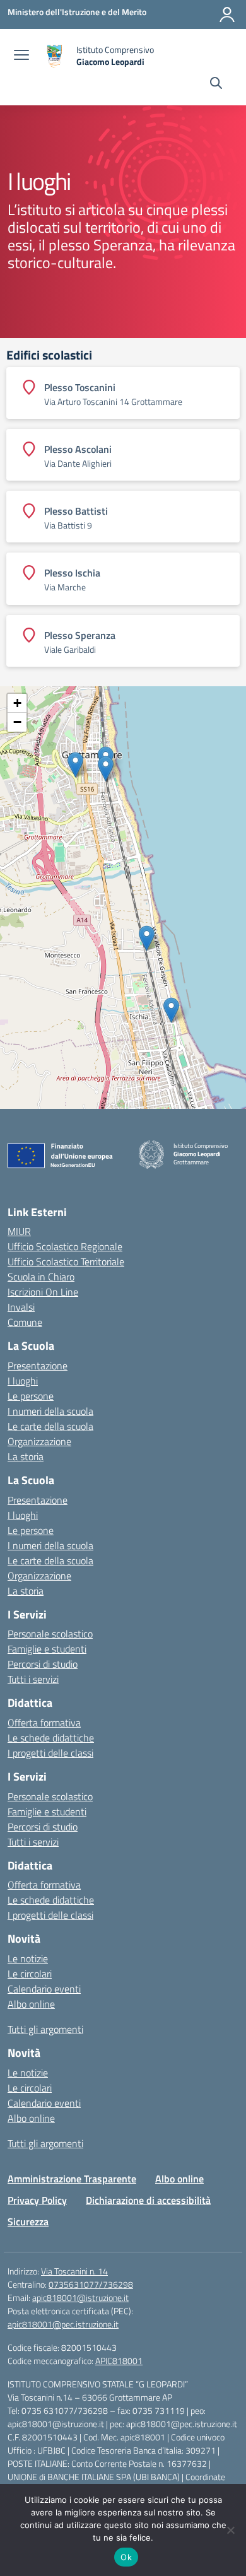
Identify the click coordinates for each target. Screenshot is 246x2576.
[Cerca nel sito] (216, 85)
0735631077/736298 (91, 2284)
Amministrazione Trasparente (72, 2179)
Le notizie (28, 1958)
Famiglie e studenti (47, 1649)
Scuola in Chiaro (41, 1277)
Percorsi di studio (43, 1664)
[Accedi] (227, 15)
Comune (25, 1322)
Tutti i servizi (33, 1679)
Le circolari (30, 1974)
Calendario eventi (44, 1989)
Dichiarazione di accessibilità (148, 2200)
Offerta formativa (44, 1723)
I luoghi (23, 1381)
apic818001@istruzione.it (80, 2298)
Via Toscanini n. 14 (74, 2271)
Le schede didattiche (51, 1738)
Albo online (31, 2004)
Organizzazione (39, 1441)
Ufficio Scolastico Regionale (65, 1246)
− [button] (17, 722)
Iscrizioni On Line (43, 1292)
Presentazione (38, 1366)
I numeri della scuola (50, 1411)
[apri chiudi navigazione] (21, 56)
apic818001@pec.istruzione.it (63, 2324)
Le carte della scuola (50, 1426)
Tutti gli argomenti (45, 2029)
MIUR (19, 1231)
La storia (26, 1456)
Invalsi (21, 1307)
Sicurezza (28, 2222)
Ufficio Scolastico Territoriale (66, 1262)
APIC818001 (119, 2361)
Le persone (31, 1396)
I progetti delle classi (50, 1753)
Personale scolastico (50, 1634)
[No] (230, 2530)
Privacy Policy (37, 2200)
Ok (126, 2557)
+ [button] (17, 703)
